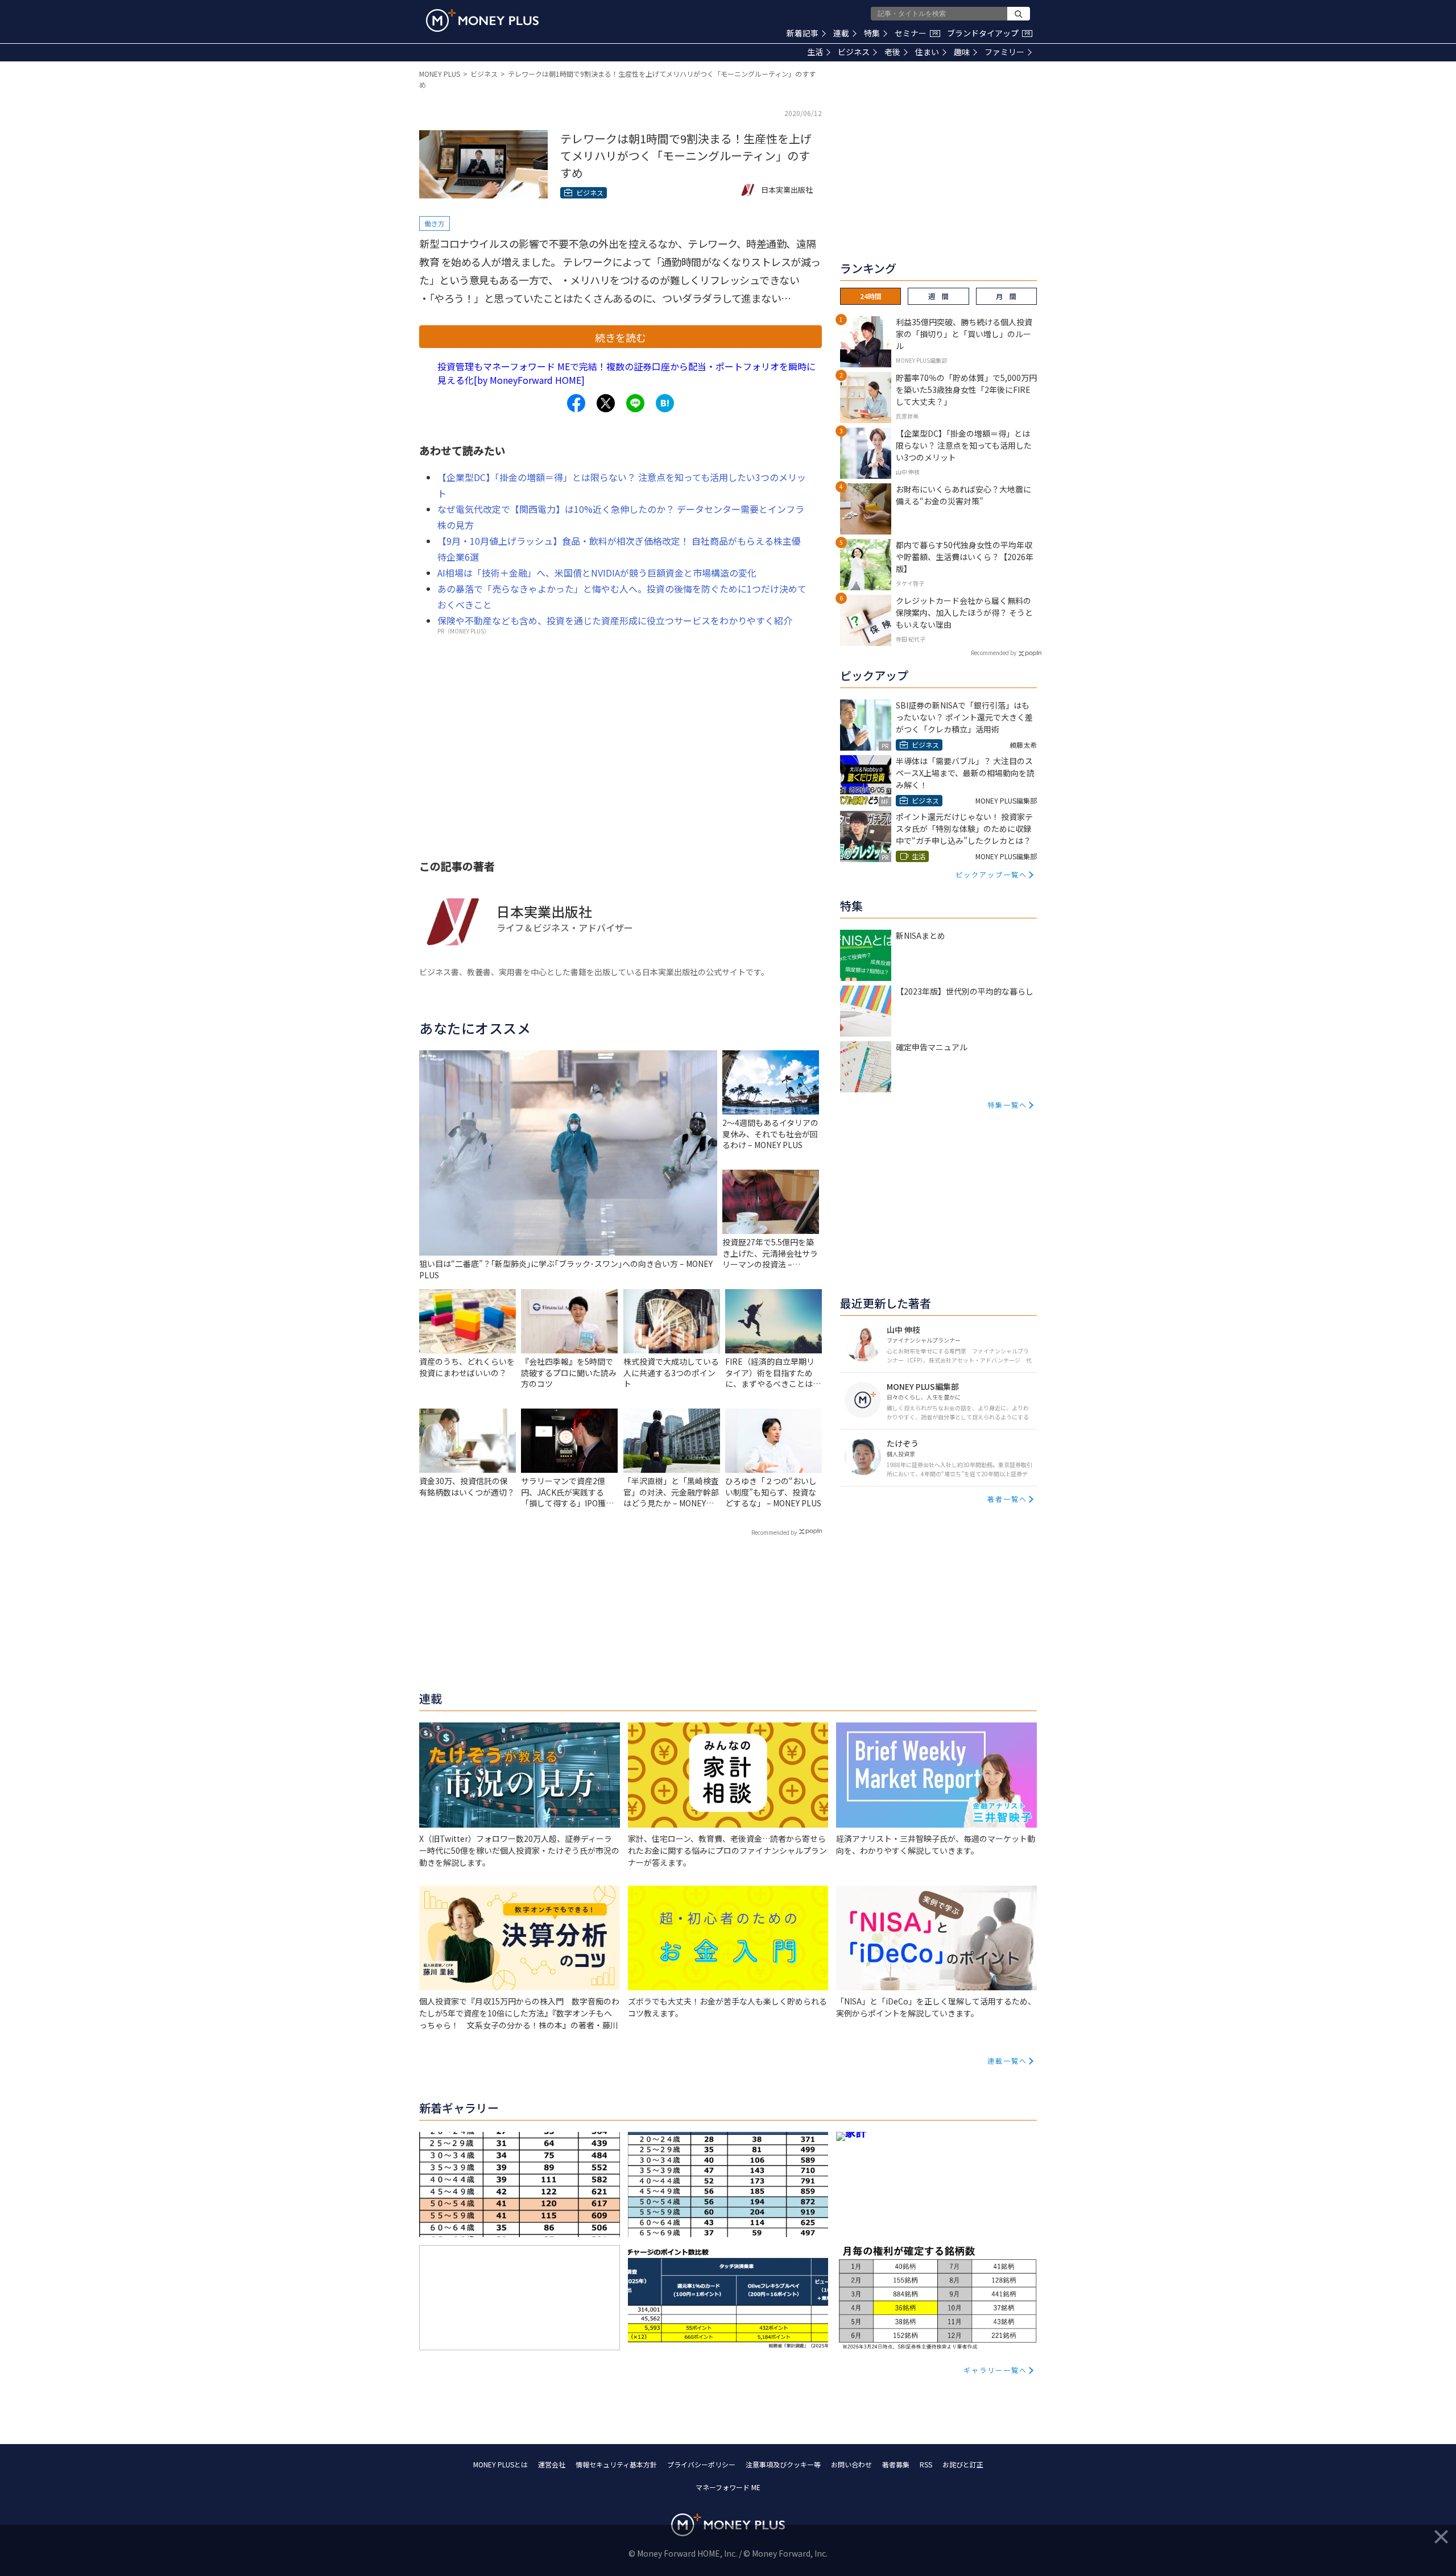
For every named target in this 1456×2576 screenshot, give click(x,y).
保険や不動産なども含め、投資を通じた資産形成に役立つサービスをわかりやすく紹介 (615, 620)
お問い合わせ (851, 2464)
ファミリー (1004, 52)
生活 (815, 52)
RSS (926, 2464)
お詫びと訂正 (963, 2464)
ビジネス (854, 52)
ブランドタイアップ (988, 33)
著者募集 (896, 2464)
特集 (872, 33)
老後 (892, 52)
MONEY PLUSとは (500, 2464)
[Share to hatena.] (665, 403)
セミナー (916, 33)
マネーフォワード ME (728, 2487)
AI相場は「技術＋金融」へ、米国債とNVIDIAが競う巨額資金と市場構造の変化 (597, 573)
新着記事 (803, 33)
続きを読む (621, 337)
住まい (927, 52)
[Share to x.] (606, 403)
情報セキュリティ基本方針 (616, 2464)
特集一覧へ (1007, 1105)
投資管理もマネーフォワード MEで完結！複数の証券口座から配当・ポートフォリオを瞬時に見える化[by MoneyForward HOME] (626, 373)
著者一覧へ (1007, 1499)
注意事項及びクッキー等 (783, 2464)
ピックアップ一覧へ (991, 874)
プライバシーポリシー (701, 2464)
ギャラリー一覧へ (995, 2370)
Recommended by (774, 1532)
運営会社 (552, 2464)
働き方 (435, 223)
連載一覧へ (1007, 2061)
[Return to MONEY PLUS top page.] (482, 20)
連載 (841, 33)
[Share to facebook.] (576, 403)
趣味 (962, 52)
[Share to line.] (635, 403)
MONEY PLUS (440, 74)
